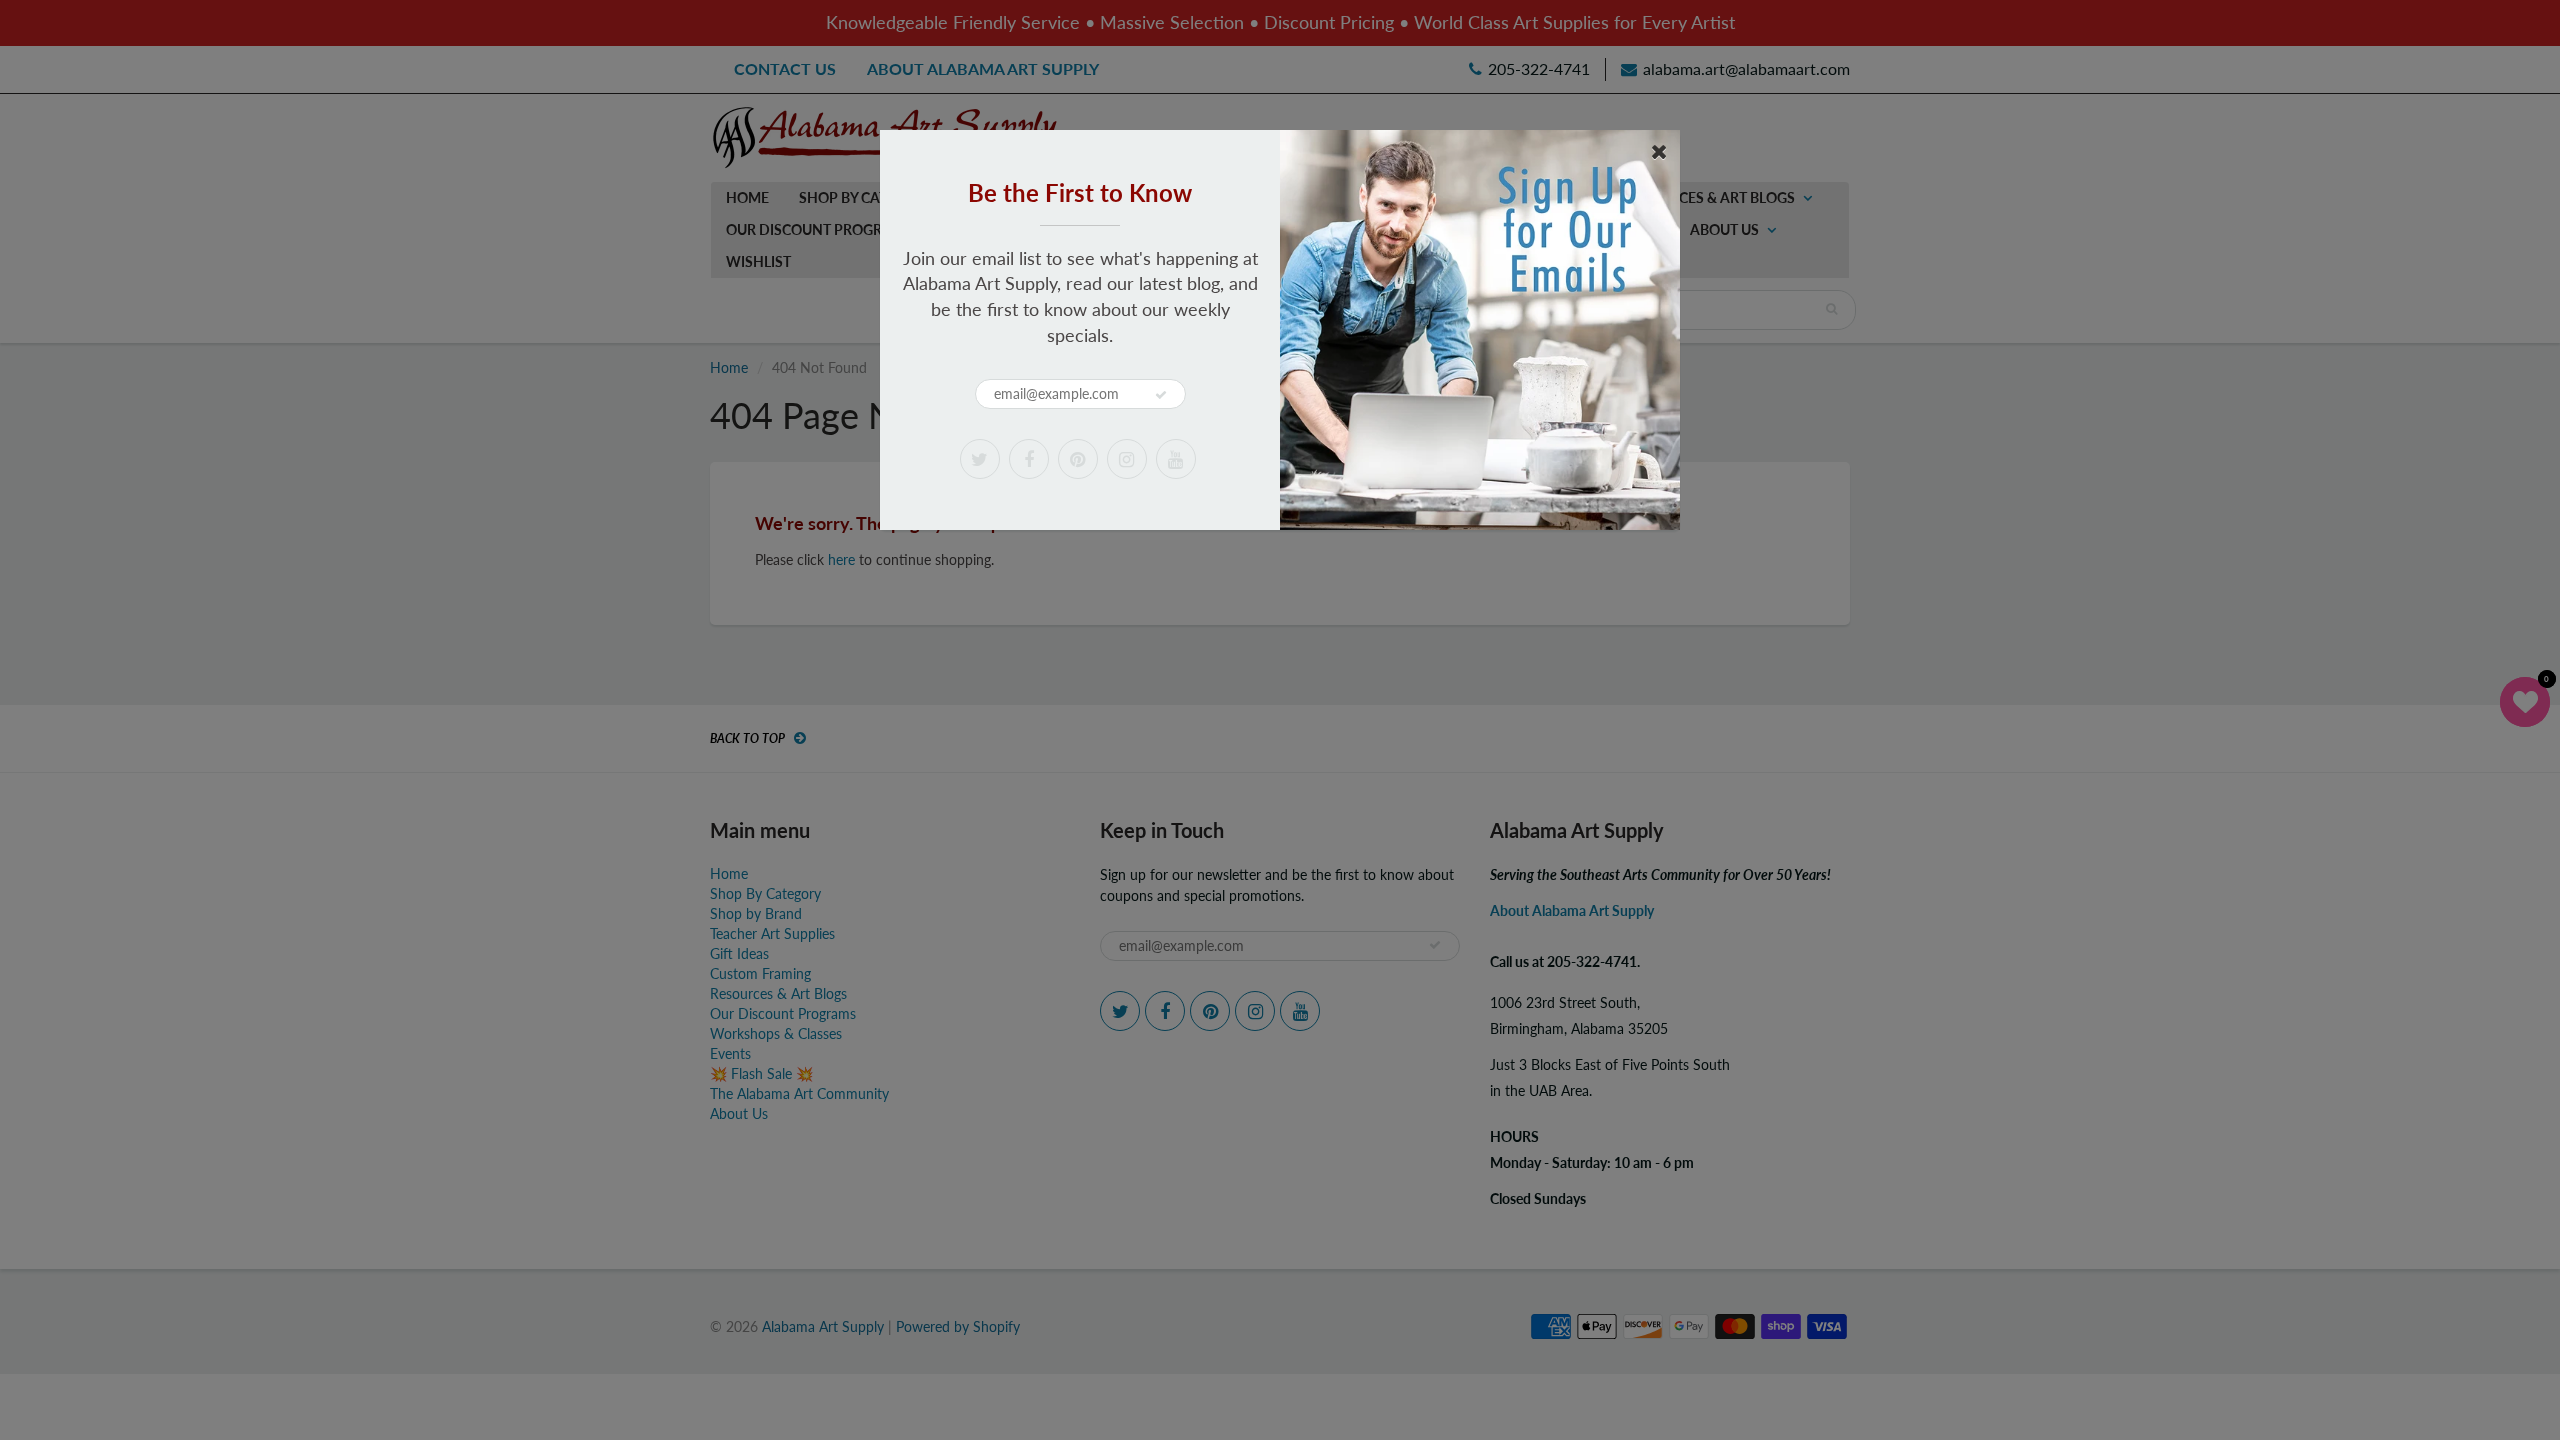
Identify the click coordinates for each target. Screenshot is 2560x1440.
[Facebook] (1029, 459)
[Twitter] (980, 459)
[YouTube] (1176, 459)
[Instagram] (1127, 459)
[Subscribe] (1161, 395)
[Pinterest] (1078, 459)
